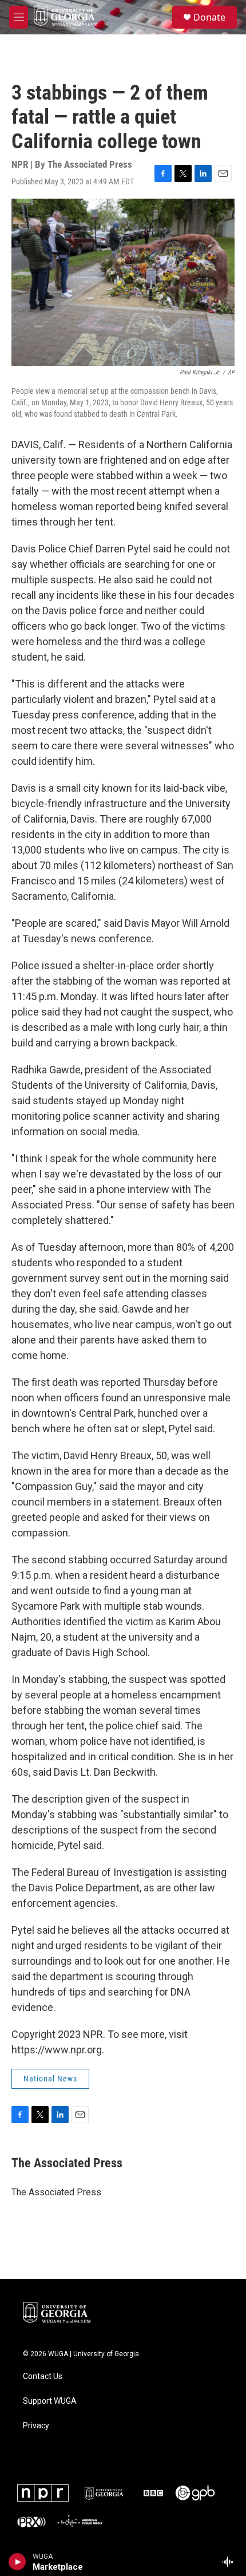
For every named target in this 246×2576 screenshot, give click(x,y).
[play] (17, 2562)
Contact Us (43, 2377)
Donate (209, 17)
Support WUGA (50, 2401)
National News (50, 2079)
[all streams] (231, 2562)
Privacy (36, 2426)
